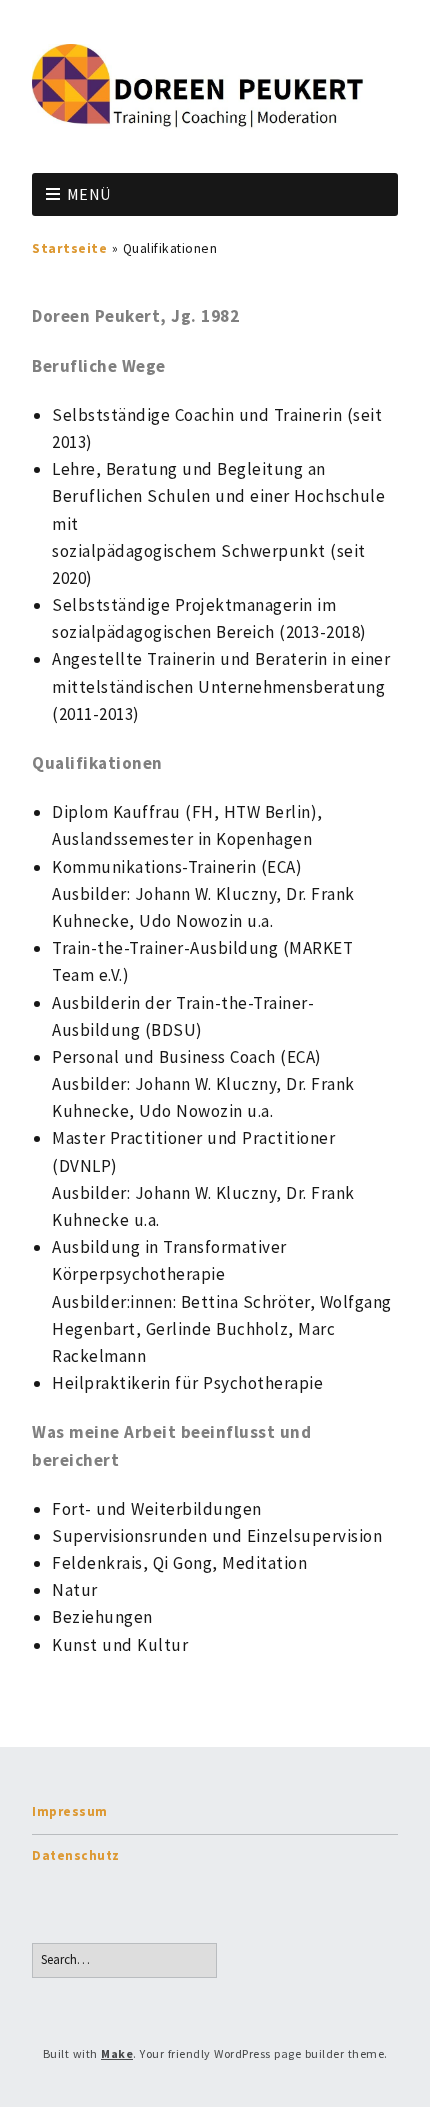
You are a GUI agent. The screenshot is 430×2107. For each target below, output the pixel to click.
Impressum (70, 1811)
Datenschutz (76, 1855)
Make (117, 2053)
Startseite (69, 248)
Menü (89, 194)
